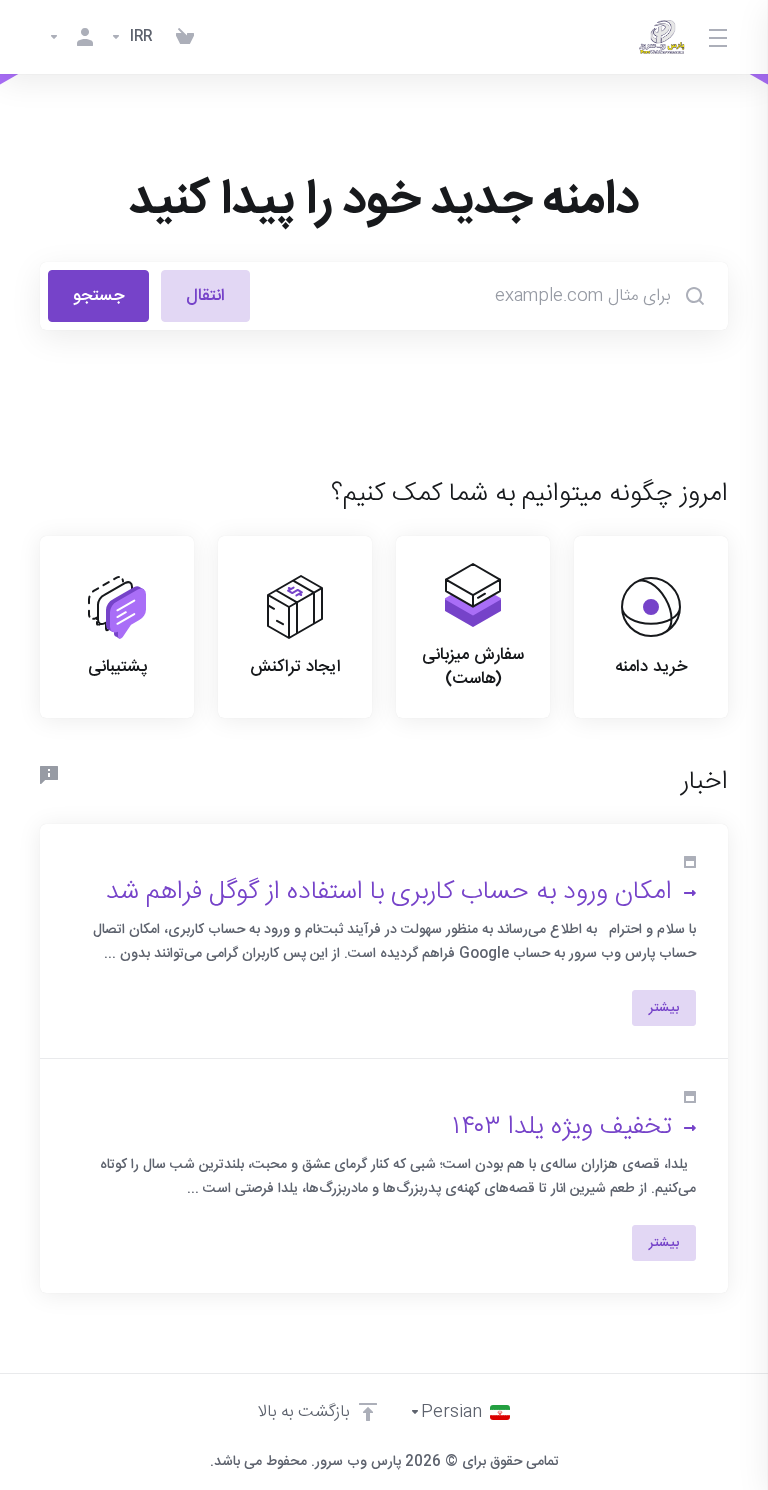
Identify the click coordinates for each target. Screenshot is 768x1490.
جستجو (98, 296)
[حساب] (71, 37)
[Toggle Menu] (718, 37)
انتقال (205, 296)
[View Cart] (185, 37)
